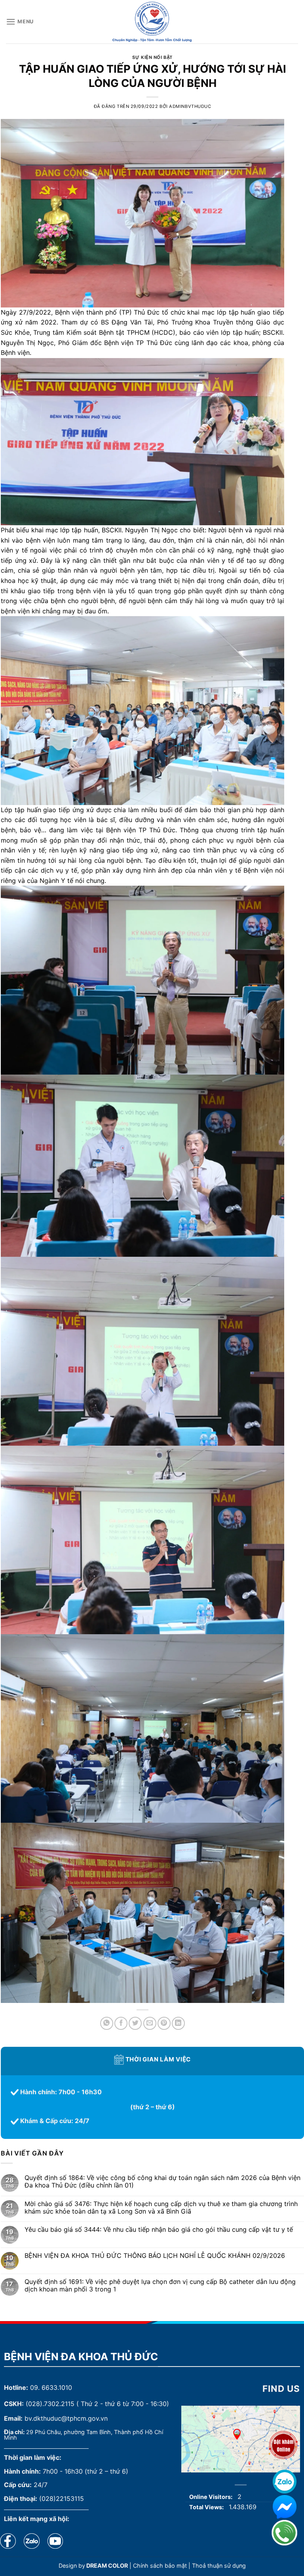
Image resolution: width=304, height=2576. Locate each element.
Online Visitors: (211, 2497)
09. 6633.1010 (51, 2387)
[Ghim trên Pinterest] (164, 2023)
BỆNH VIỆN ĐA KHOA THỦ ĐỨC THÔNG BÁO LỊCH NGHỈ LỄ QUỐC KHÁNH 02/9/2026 (155, 2256)
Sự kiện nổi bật (152, 57)
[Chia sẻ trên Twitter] (135, 2023)
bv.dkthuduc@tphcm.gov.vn (66, 2418)
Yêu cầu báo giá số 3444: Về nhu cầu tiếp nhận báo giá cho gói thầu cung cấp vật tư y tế (159, 2230)
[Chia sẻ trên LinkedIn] (178, 2023)
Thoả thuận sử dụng (219, 2566)
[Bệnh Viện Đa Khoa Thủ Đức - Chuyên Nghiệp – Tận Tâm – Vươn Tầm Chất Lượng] (152, 22)
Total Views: (207, 2507)
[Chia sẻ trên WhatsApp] (107, 2023)
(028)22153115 (62, 2499)
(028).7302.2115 (50, 2404)
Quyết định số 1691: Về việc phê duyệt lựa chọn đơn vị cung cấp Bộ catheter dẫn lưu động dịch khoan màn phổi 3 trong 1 (160, 2286)
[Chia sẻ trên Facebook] (121, 2023)
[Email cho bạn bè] (150, 2023)
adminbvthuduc (190, 106)
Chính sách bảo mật (160, 2566)
